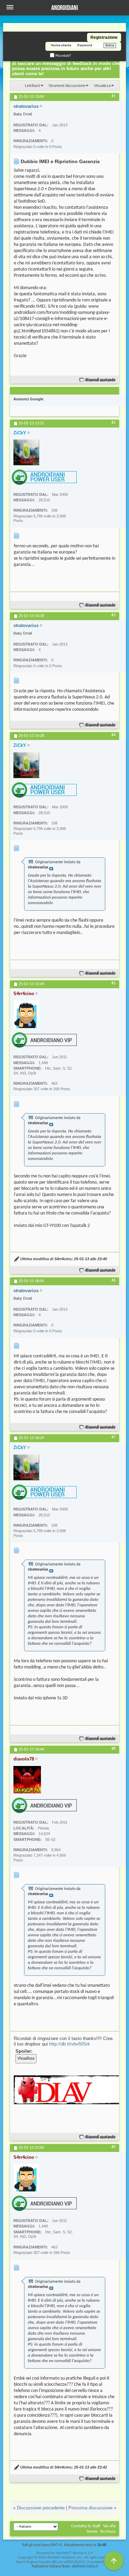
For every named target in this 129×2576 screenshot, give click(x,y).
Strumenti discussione (67, 86)
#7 (114, 1437)
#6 (114, 1280)
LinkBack (33, 86)
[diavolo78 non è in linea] (27, 1780)
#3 (114, 615)
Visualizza (102, 86)
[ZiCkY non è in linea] (26, 452)
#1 (114, 96)
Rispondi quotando (101, 380)
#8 (114, 1749)
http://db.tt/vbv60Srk (70, 2044)
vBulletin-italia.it (85, 2567)
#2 (114, 423)
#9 (114, 2147)
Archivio (108, 2532)
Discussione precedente (41, 2508)
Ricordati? (63, 55)
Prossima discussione (90, 2508)
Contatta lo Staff (86, 2526)
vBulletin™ (64, 2553)
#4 (114, 735)
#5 (114, 983)
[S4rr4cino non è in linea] (26, 1014)
